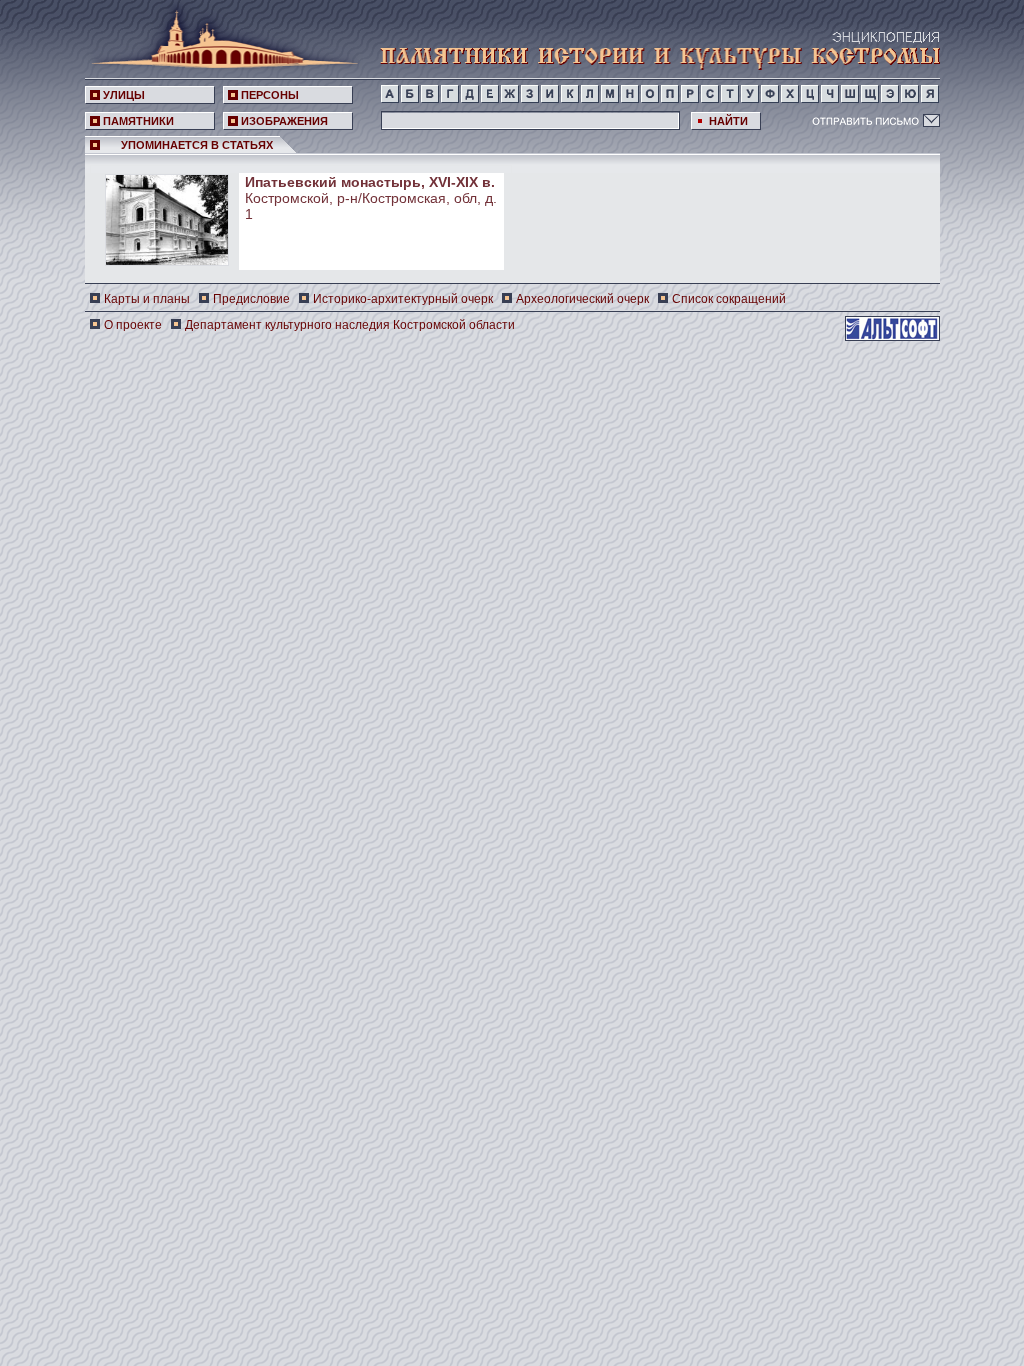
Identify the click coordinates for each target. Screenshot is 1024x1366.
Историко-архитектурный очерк (403, 299)
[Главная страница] (219, 35)
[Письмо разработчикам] (876, 120)
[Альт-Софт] (892, 328)
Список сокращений (729, 299)
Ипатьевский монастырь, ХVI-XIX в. (370, 182)
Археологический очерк (582, 299)
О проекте (133, 325)
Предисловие (251, 299)
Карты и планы (147, 299)
